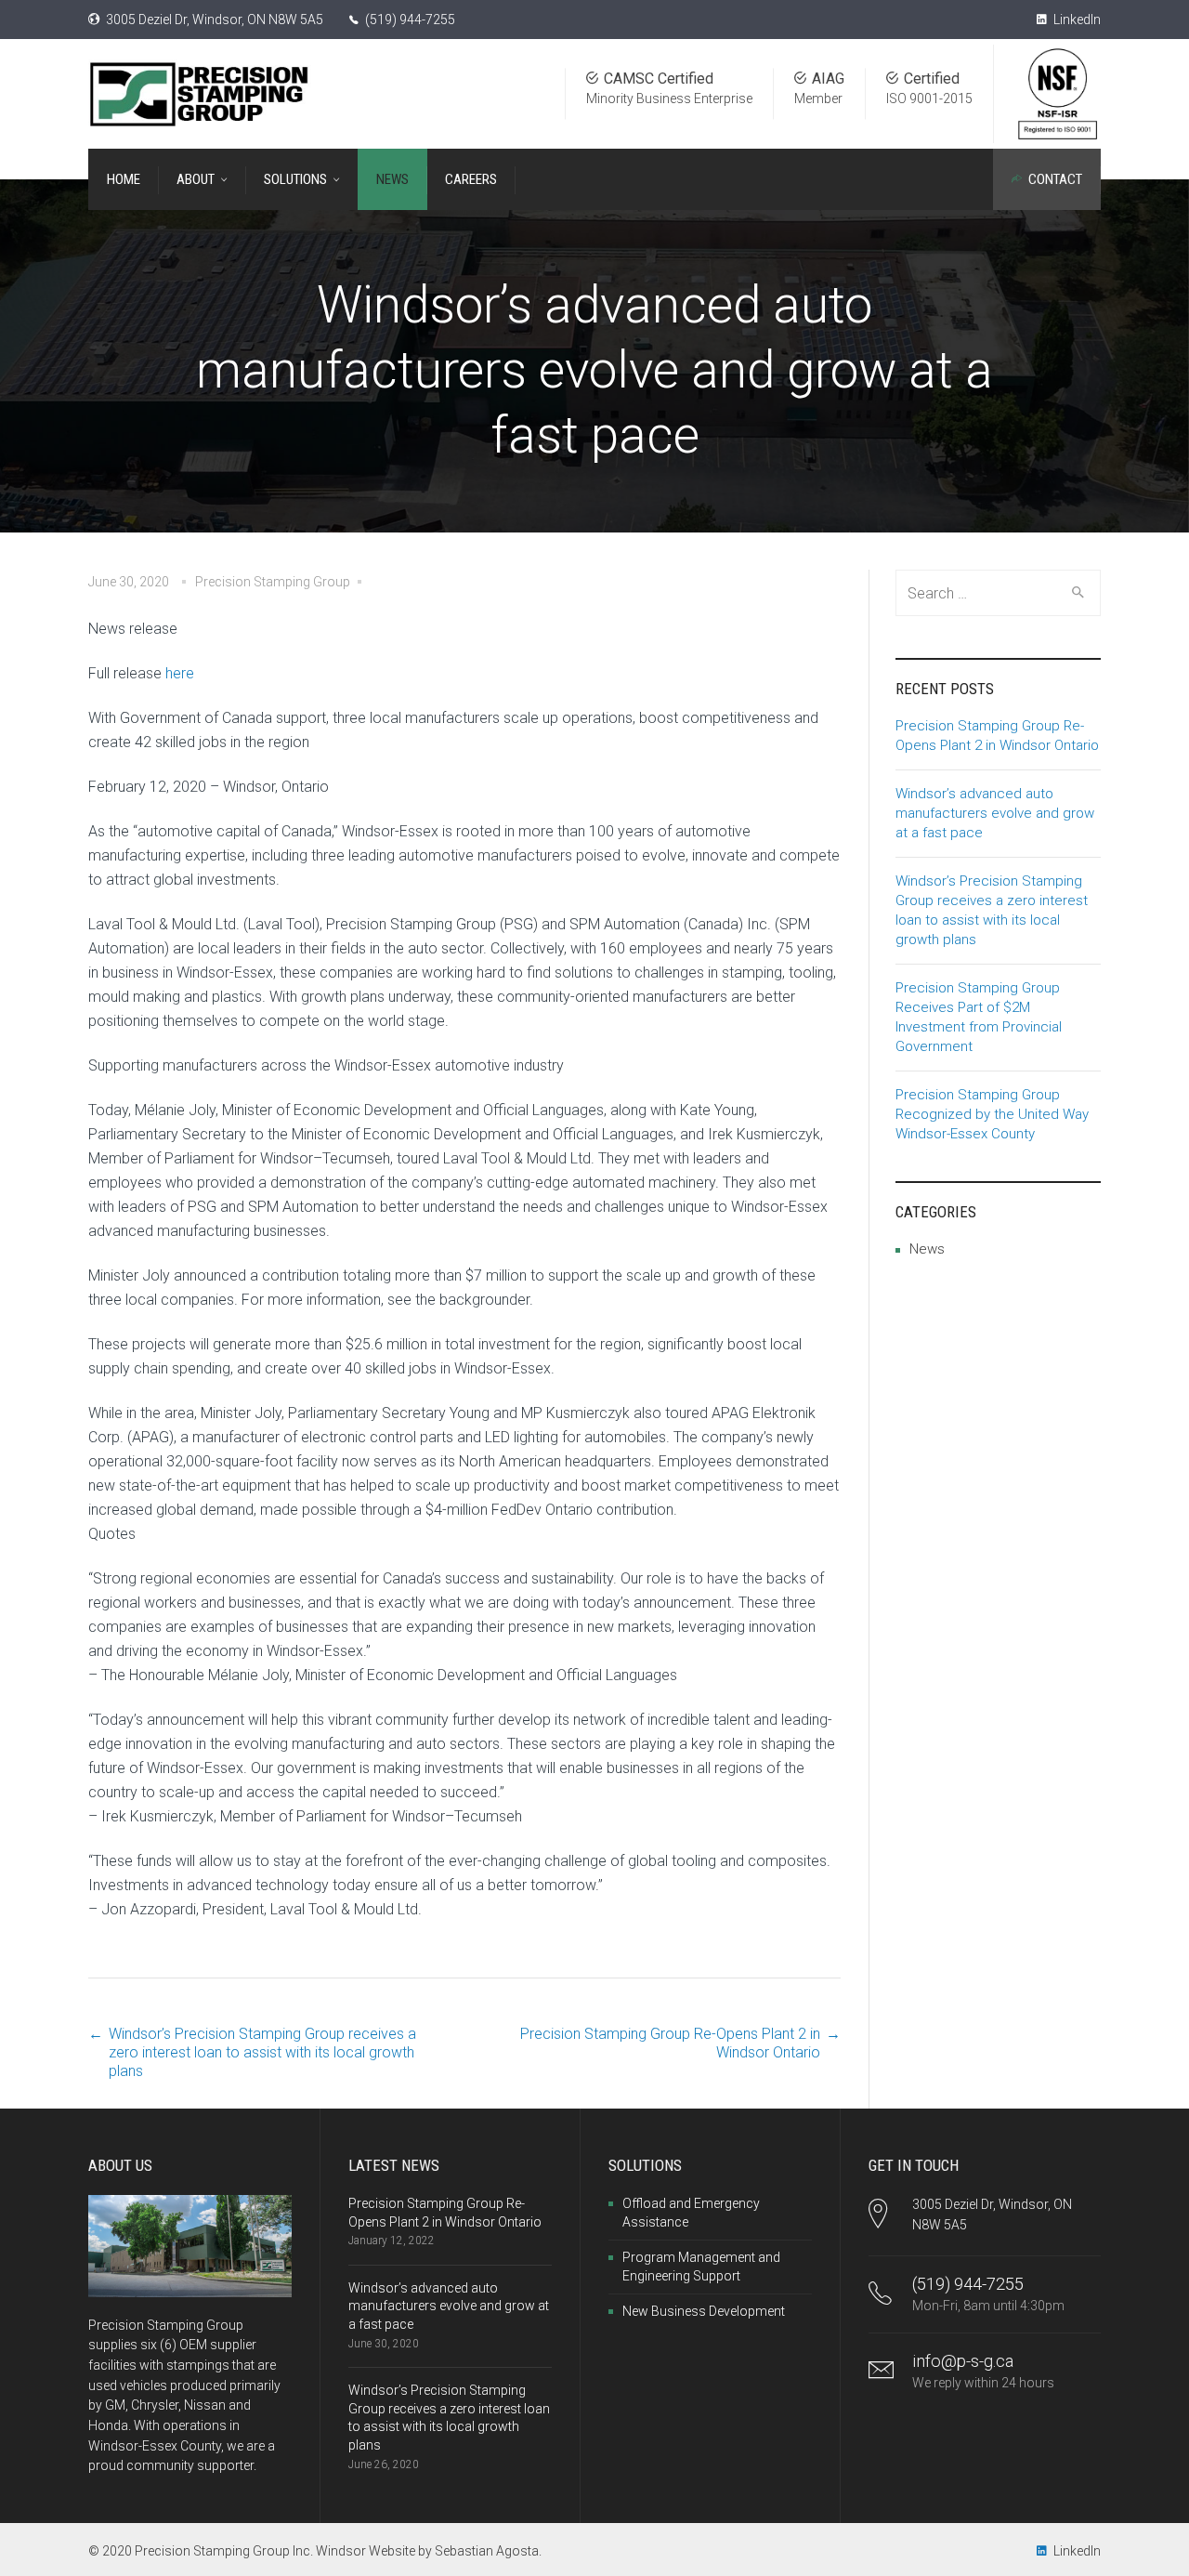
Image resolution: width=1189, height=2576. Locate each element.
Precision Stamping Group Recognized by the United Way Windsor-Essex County (992, 1114)
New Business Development (704, 2311)
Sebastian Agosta (487, 2551)
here (180, 673)
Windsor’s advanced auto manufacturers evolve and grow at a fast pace (995, 813)
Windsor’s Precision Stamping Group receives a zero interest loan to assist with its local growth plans (262, 2052)
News (927, 1249)
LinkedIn (1076, 20)
